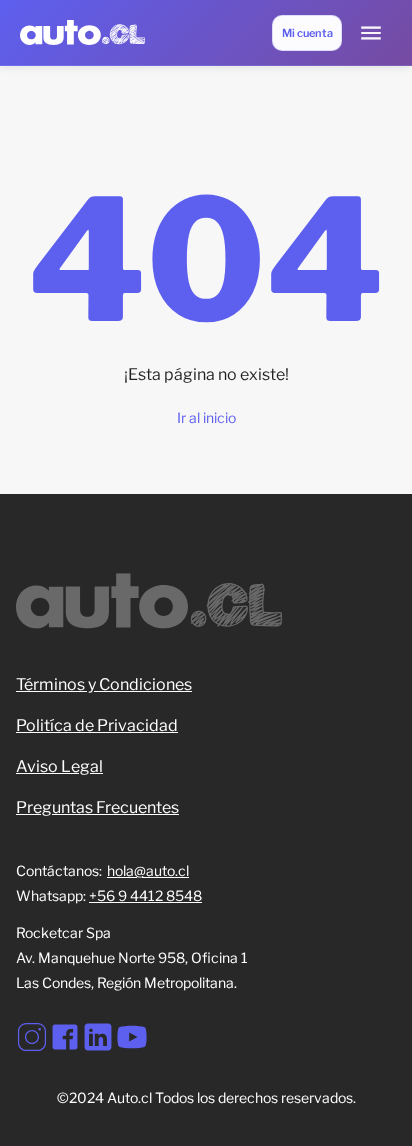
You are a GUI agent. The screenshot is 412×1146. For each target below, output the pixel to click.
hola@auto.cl (148, 870)
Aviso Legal (59, 766)
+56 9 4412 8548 (145, 895)
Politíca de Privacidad (97, 725)
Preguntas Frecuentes (97, 807)
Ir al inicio (206, 417)
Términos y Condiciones (104, 684)
